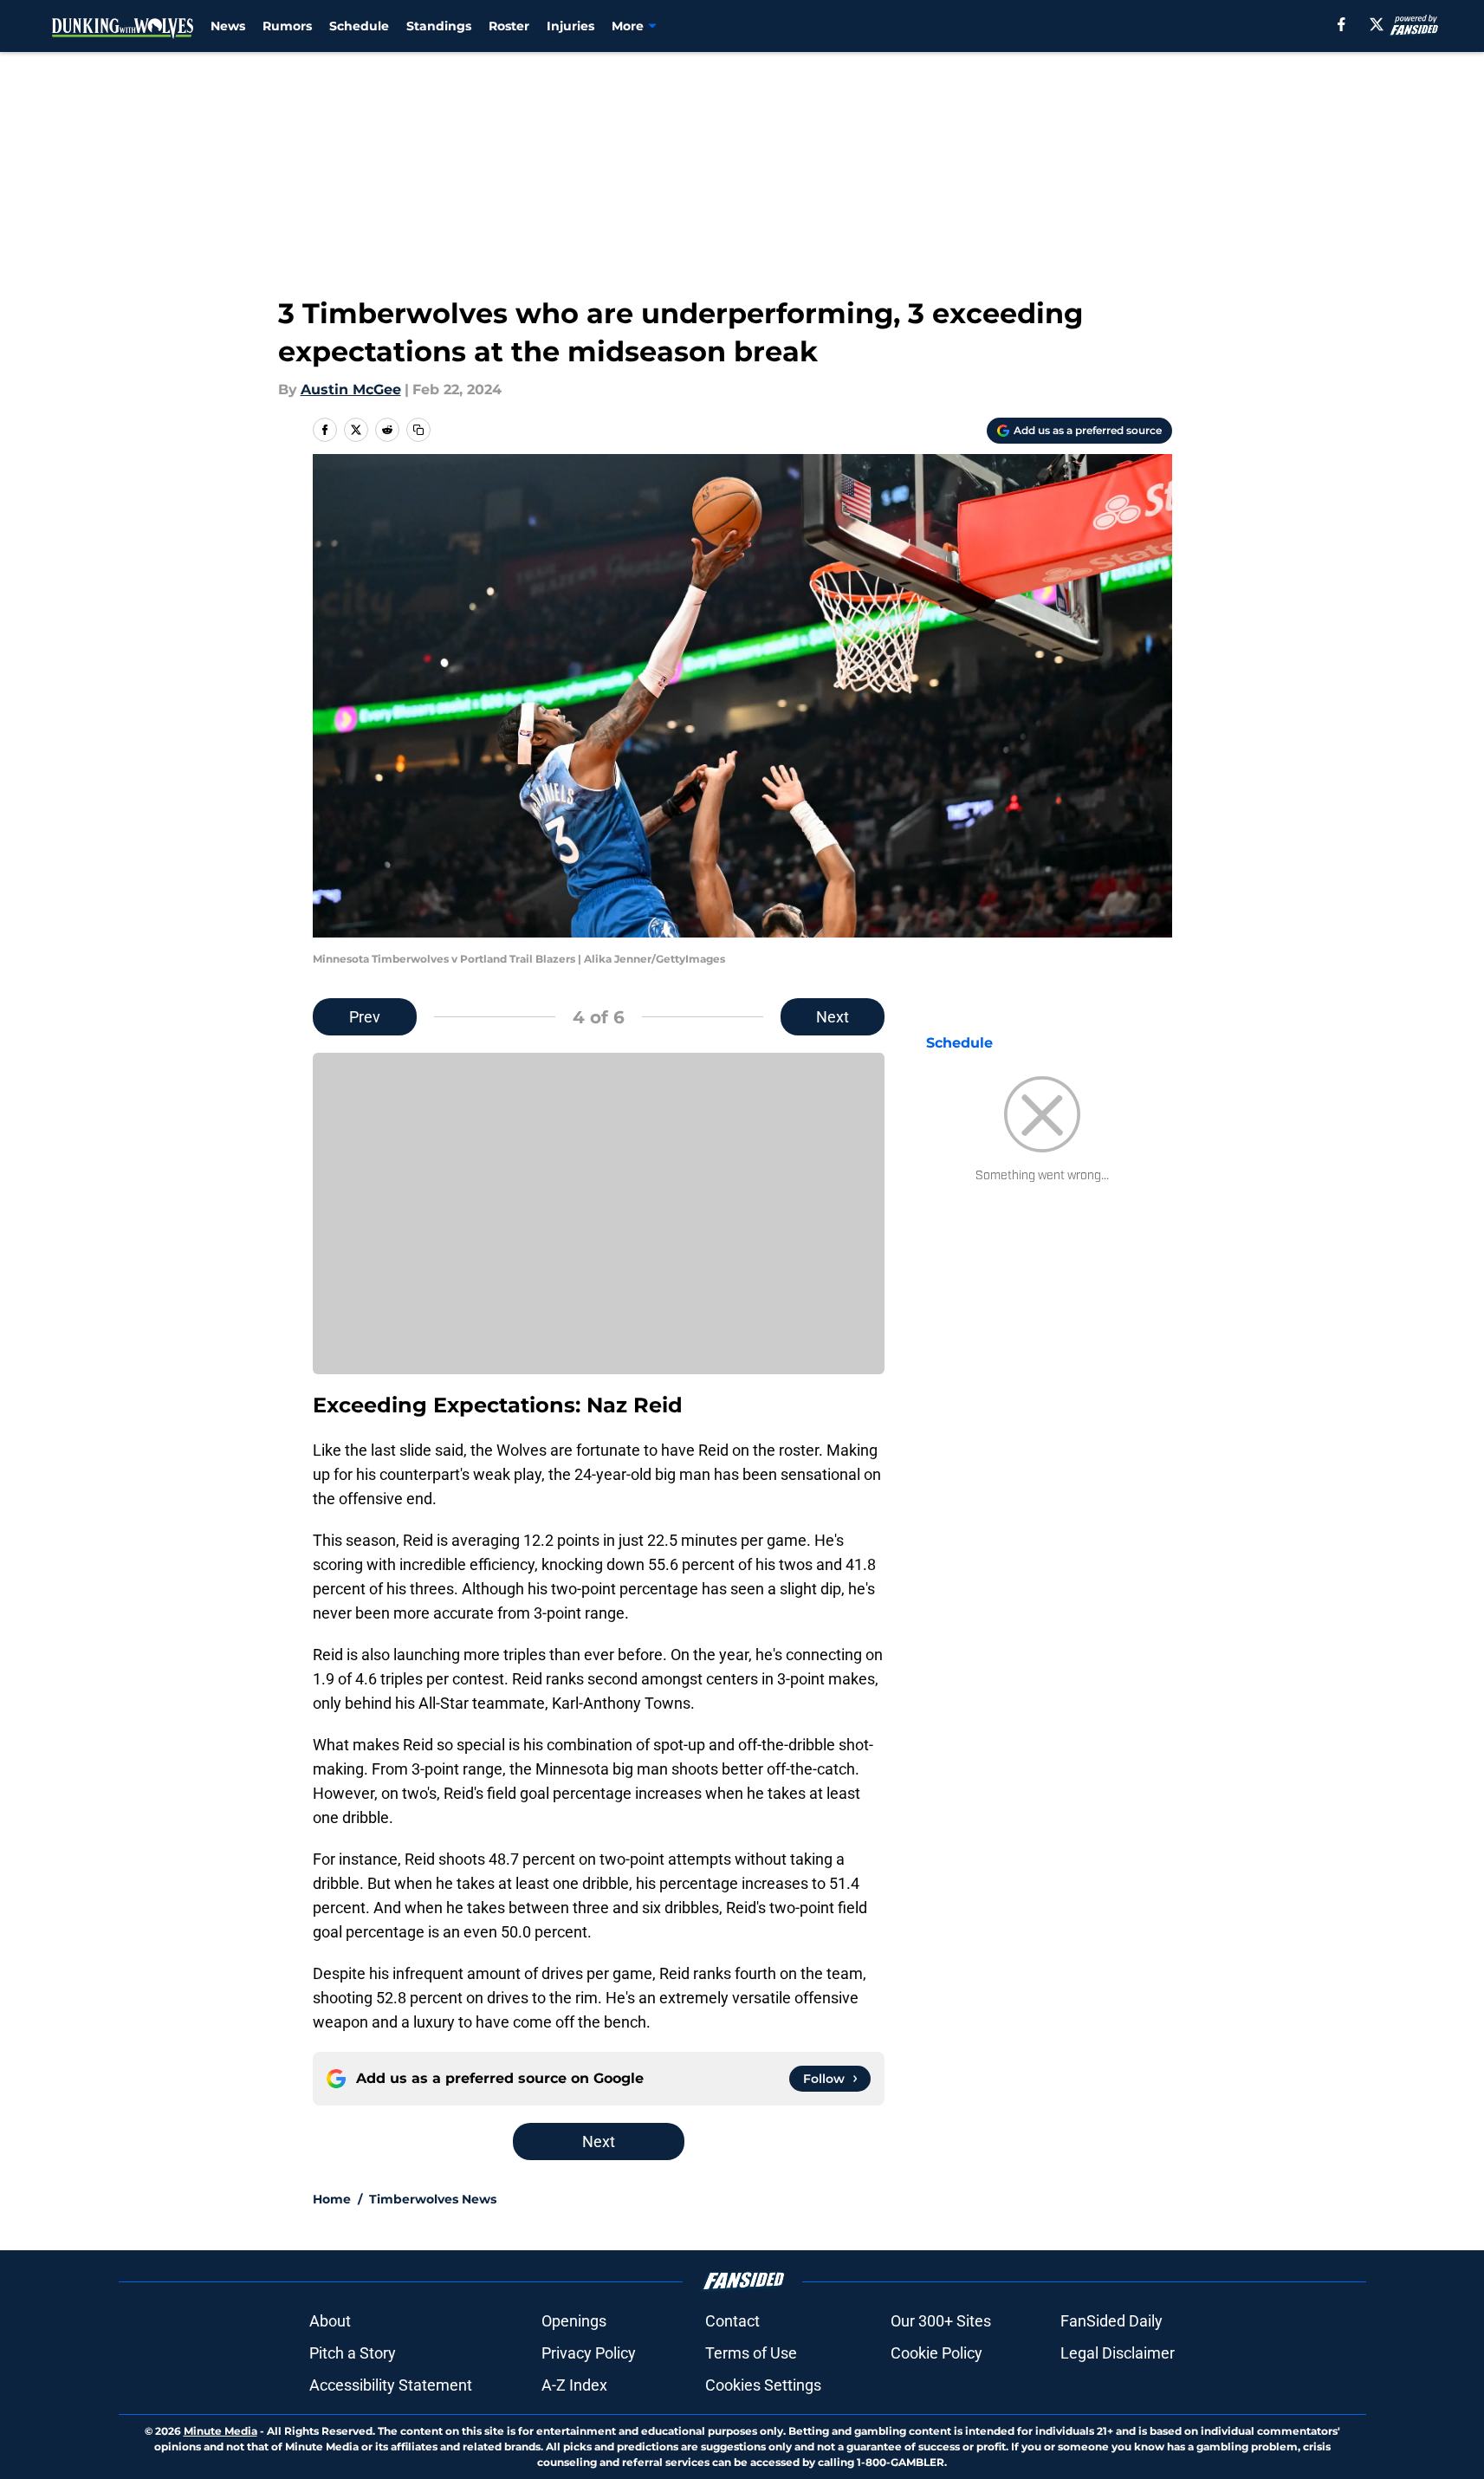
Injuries (570, 26)
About (330, 2321)
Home (332, 2199)
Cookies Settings (763, 2385)
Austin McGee (351, 389)
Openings (574, 2321)
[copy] (418, 430)
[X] (1377, 24)
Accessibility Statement (391, 2385)
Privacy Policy (589, 2353)
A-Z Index (574, 2385)
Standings (439, 26)
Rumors (287, 26)
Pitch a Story (353, 2353)
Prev (365, 1017)
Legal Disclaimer (1118, 2353)
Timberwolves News (433, 2199)
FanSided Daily (1111, 2321)
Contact (732, 2321)
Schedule (359, 26)
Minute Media (220, 2431)
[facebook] (1341, 24)
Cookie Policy (936, 2353)
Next (833, 1017)
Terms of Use (751, 2353)
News (228, 26)
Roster (509, 26)
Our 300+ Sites (941, 2321)
